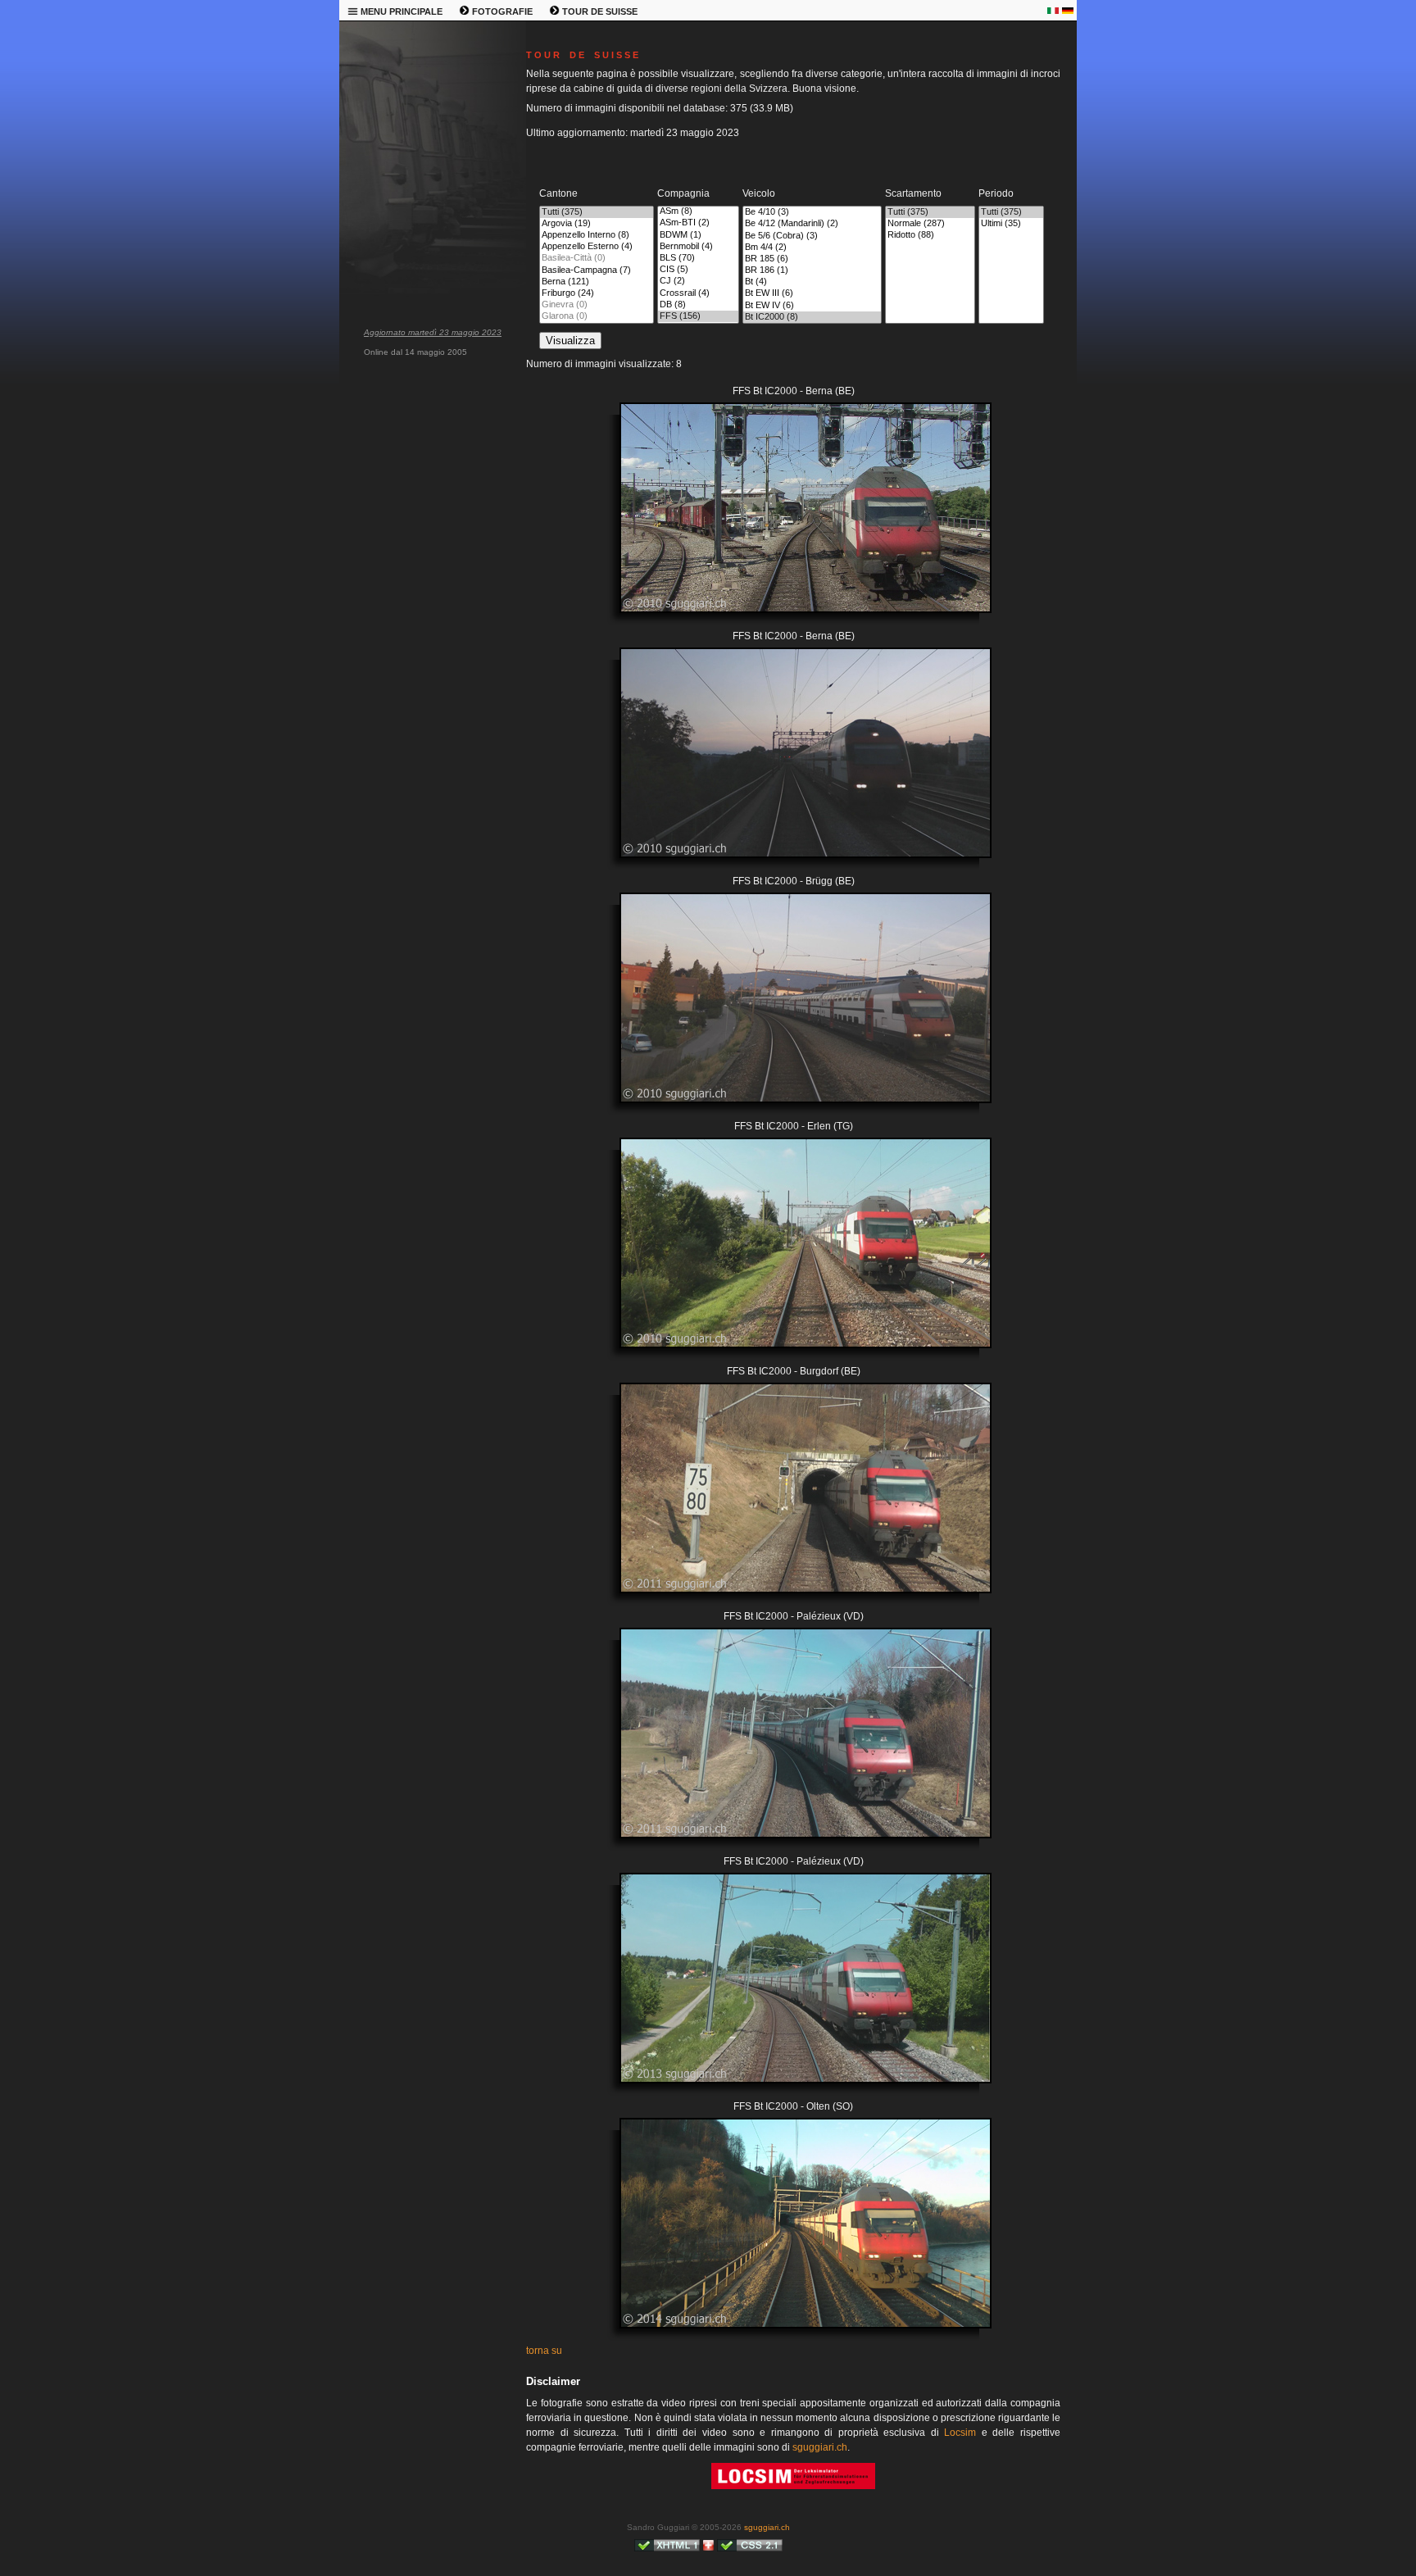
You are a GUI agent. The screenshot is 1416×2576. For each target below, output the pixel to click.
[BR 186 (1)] (812, 270)
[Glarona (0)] (597, 316)
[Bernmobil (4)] (698, 247)
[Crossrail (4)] (698, 293)
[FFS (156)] (698, 316)
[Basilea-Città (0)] (597, 258)
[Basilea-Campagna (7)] (597, 270)
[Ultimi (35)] (1011, 224)
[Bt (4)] (812, 282)
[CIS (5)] (698, 270)
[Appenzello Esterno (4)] (597, 247)
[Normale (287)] (930, 224)
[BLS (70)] (698, 258)
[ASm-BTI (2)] (698, 223)
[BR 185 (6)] (812, 259)
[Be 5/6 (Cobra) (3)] (812, 236)
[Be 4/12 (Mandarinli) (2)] (812, 224)
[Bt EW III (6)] (812, 293)
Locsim (960, 2433)
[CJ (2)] (698, 281)
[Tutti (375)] (597, 212)
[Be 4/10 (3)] (812, 212)
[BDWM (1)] (698, 235)
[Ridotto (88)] (930, 235)
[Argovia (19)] (597, 224)
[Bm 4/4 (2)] (812, 248)
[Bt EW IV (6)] (812, 306)
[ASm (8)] (698, 211)
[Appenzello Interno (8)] (597, 235)
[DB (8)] (698, 305)
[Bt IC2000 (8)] (812, 317)
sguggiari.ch (820, 2447)
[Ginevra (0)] (597, 305)
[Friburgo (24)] (597, 293)
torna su (544, 2351)
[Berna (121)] (597, 282)
